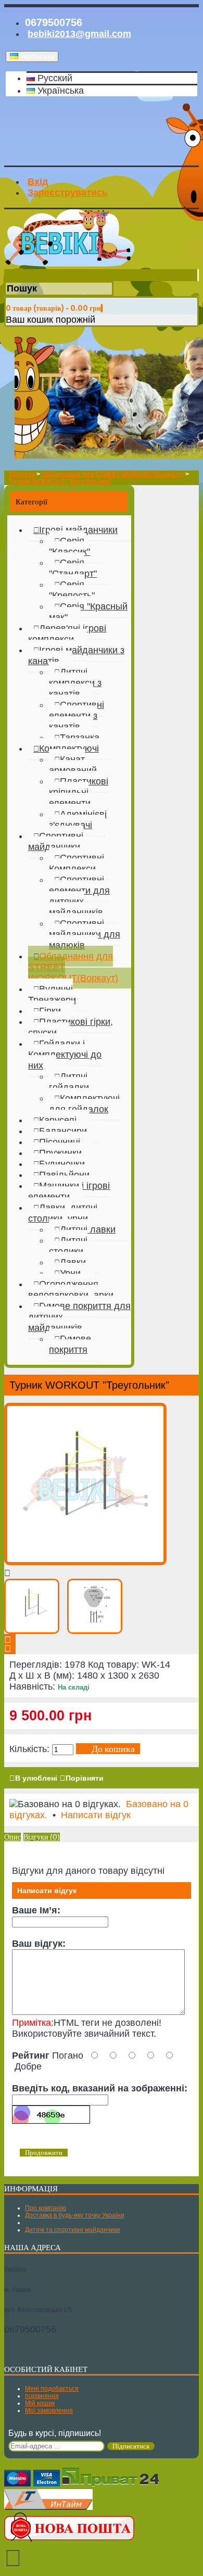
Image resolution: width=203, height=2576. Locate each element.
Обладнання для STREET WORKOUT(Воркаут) (73, 967)
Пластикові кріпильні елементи (79, 792)
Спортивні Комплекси (77, 863)
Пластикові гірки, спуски (71, 1027)
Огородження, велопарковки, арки (71, 1290)
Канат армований (73, 765)
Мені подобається (52, 2389)
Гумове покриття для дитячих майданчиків (79, 1317)
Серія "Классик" (69, 546)
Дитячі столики (68, 1246)
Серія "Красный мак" (88, 612)
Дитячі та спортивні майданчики (73, 2230)
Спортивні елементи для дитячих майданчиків (79, 896)
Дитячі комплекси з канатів (75, 683)
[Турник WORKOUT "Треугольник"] (85, 1562)
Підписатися (131, 2446)
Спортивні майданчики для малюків (85, 934)
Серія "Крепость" (72, 590)
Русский (54, 78)
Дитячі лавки (88, 1229)
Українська (59, 91)
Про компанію (46, 2208)
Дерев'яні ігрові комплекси (67, 634)
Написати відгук (96, 1815)
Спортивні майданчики (56, 841)
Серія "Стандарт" (73, 568)
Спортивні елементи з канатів (77, 716)
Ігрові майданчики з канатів (76, 656)
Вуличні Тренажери (52, 994)
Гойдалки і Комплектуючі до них (65, 1055)
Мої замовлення (49, 2410)
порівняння (42, 2396)
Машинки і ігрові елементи (69, 1191)
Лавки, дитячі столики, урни (63, 1213)
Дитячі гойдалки (69, 1082)
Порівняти (85, 1778)
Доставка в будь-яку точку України (75, 2215)
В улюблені (36, 1778)
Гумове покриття (70, 1344)
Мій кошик (40, 2403)
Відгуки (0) (42, 1837)
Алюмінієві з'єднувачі (78, 820)
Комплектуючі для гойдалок (84, 1104)
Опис (12, 1837)
